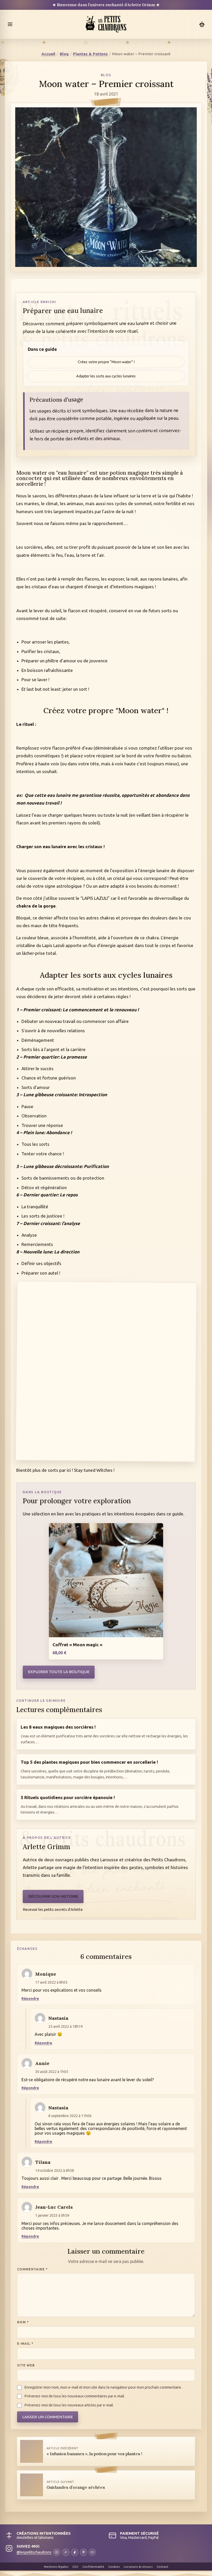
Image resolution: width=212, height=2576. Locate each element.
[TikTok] (66, 2552)
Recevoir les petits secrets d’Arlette (53, 1909)
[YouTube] (92, 2552)
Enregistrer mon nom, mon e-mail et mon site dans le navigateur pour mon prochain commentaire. (103, 2387)
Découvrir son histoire (53, 1896)
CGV (75, 2567)
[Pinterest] (84, 2552)
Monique (46, 1974)
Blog (64, 54)
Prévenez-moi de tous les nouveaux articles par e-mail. (69, 2405)
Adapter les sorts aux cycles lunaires (106, 376)
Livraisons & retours (138, 2567)
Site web (26, 2365)
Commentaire (32, 2269)
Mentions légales (56, 2567)
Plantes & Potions (90, 54)
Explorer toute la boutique (59, 1672)
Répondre (30, 1999)
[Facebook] (75, 2552)
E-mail (25, 2343)
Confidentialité (93, 2567)
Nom (23, 2322)
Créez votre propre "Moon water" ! (106, 362)
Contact (162, 2567)
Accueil (48, 54)
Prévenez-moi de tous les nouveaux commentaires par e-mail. (75, 2396)
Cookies (114, 2567)
